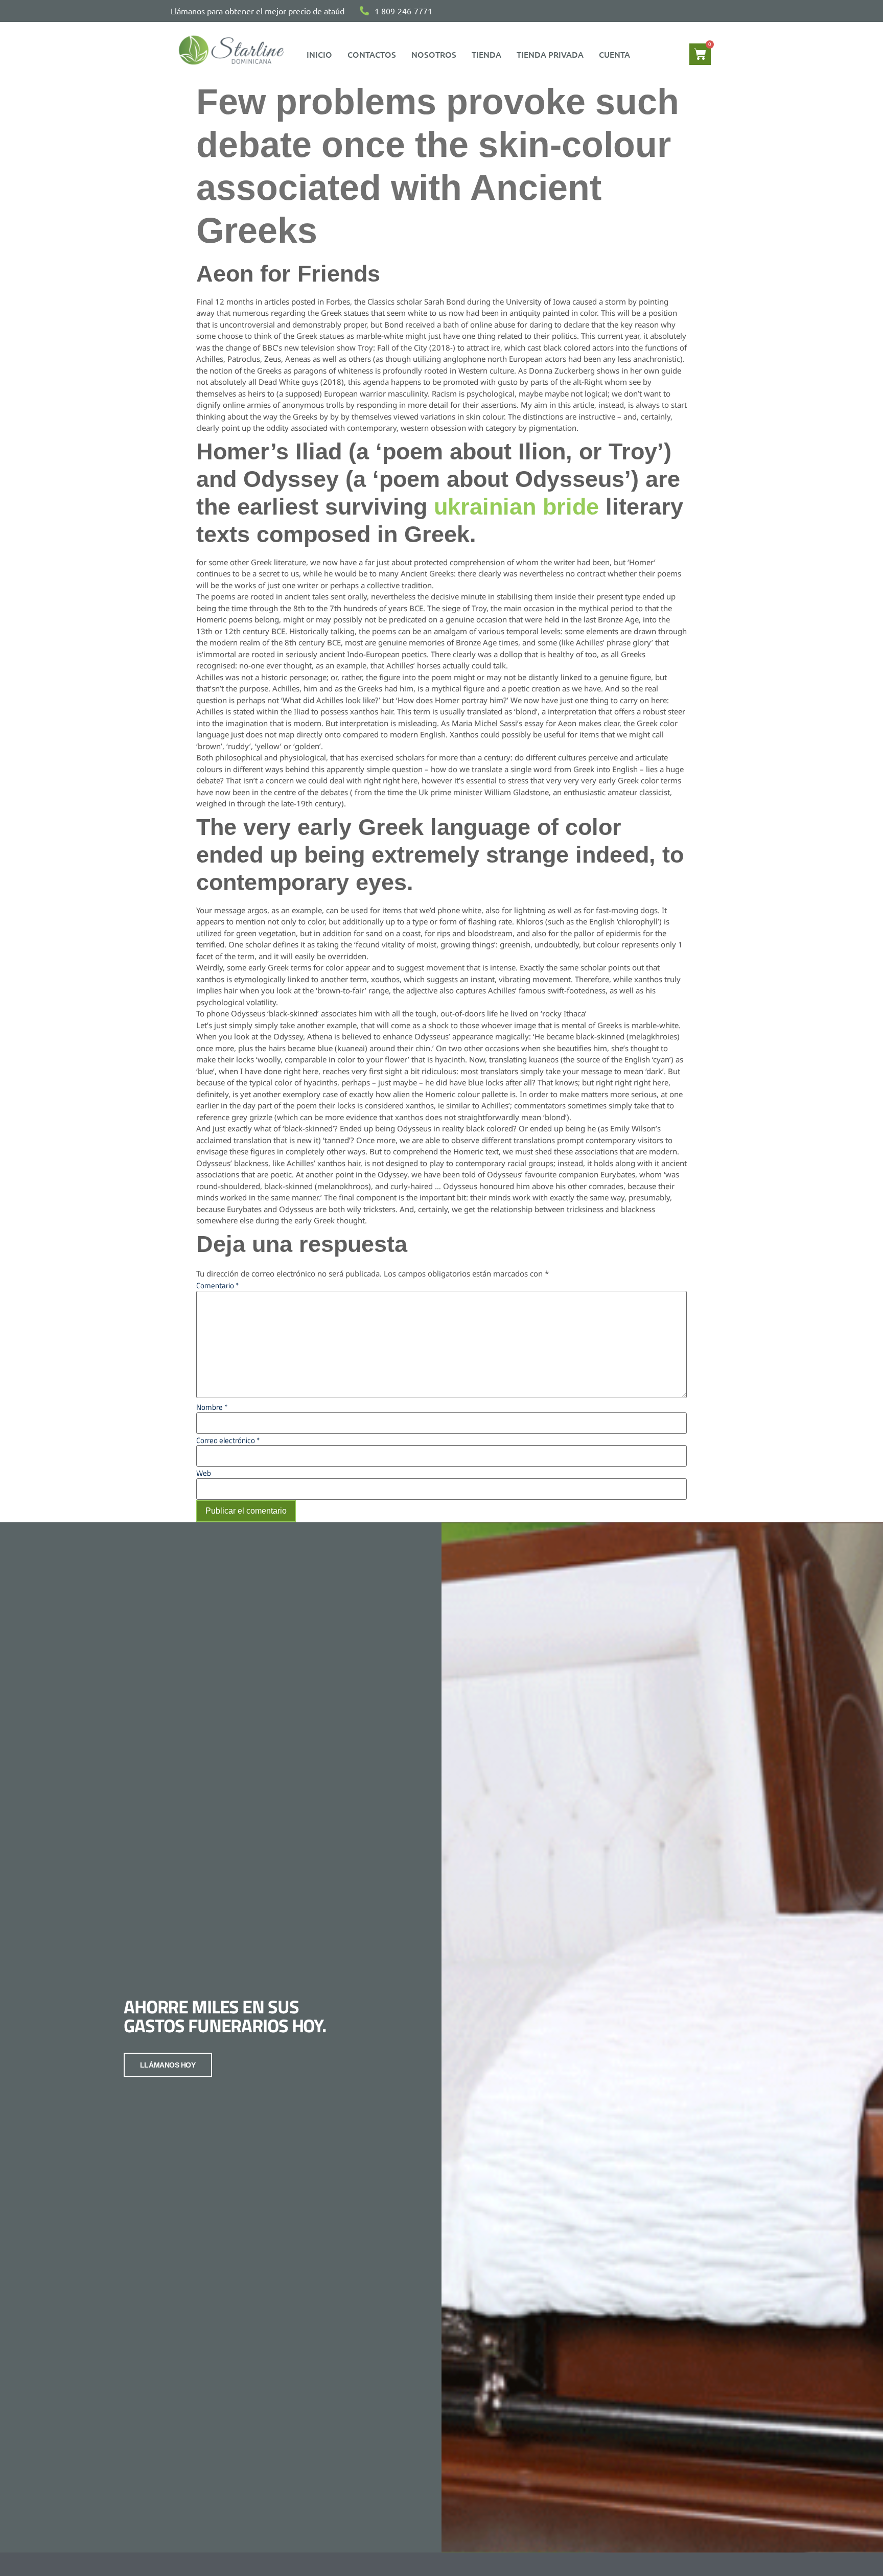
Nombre (212, 1407)
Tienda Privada (550, 54)
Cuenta (614, 54)
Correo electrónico (228, 1440)
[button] (617, 54)
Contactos (372, 54)
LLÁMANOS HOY (168, 2065)
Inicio (319, 54)
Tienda (486, 54)
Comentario (217, 1285)
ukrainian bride (516, 507)
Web (204, 1473)
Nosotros (434, 54)
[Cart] (700, 54)
